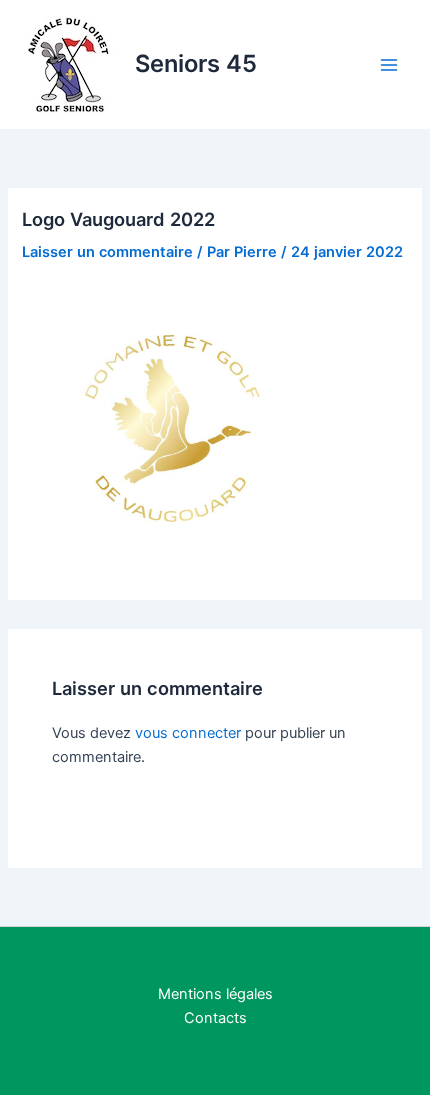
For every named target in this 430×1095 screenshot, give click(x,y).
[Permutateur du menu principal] (389, 65)
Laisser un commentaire (107, 252)
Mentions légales (215, 994)
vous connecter (188, 733)
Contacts (215, 1018)
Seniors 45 (196, 63)
